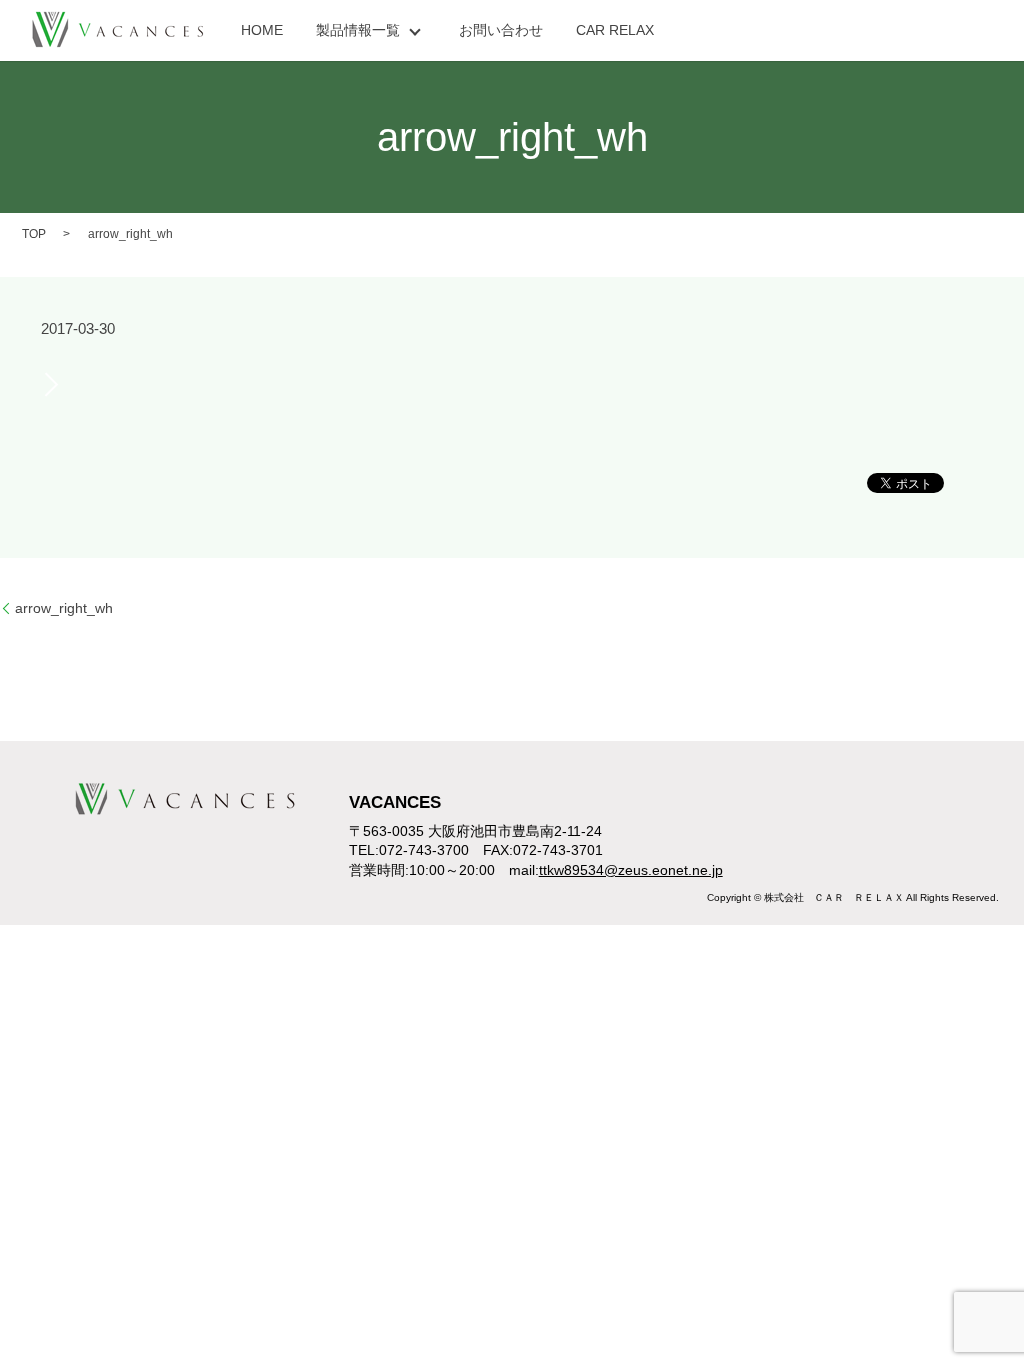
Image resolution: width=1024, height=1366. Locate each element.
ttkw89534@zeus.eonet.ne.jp (631, 870)
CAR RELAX (615, 30)
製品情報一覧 (358, 30)
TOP (34, 234)
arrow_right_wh (64, 608)
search (703, 31)
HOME (262, 30)
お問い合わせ (501, 30)
